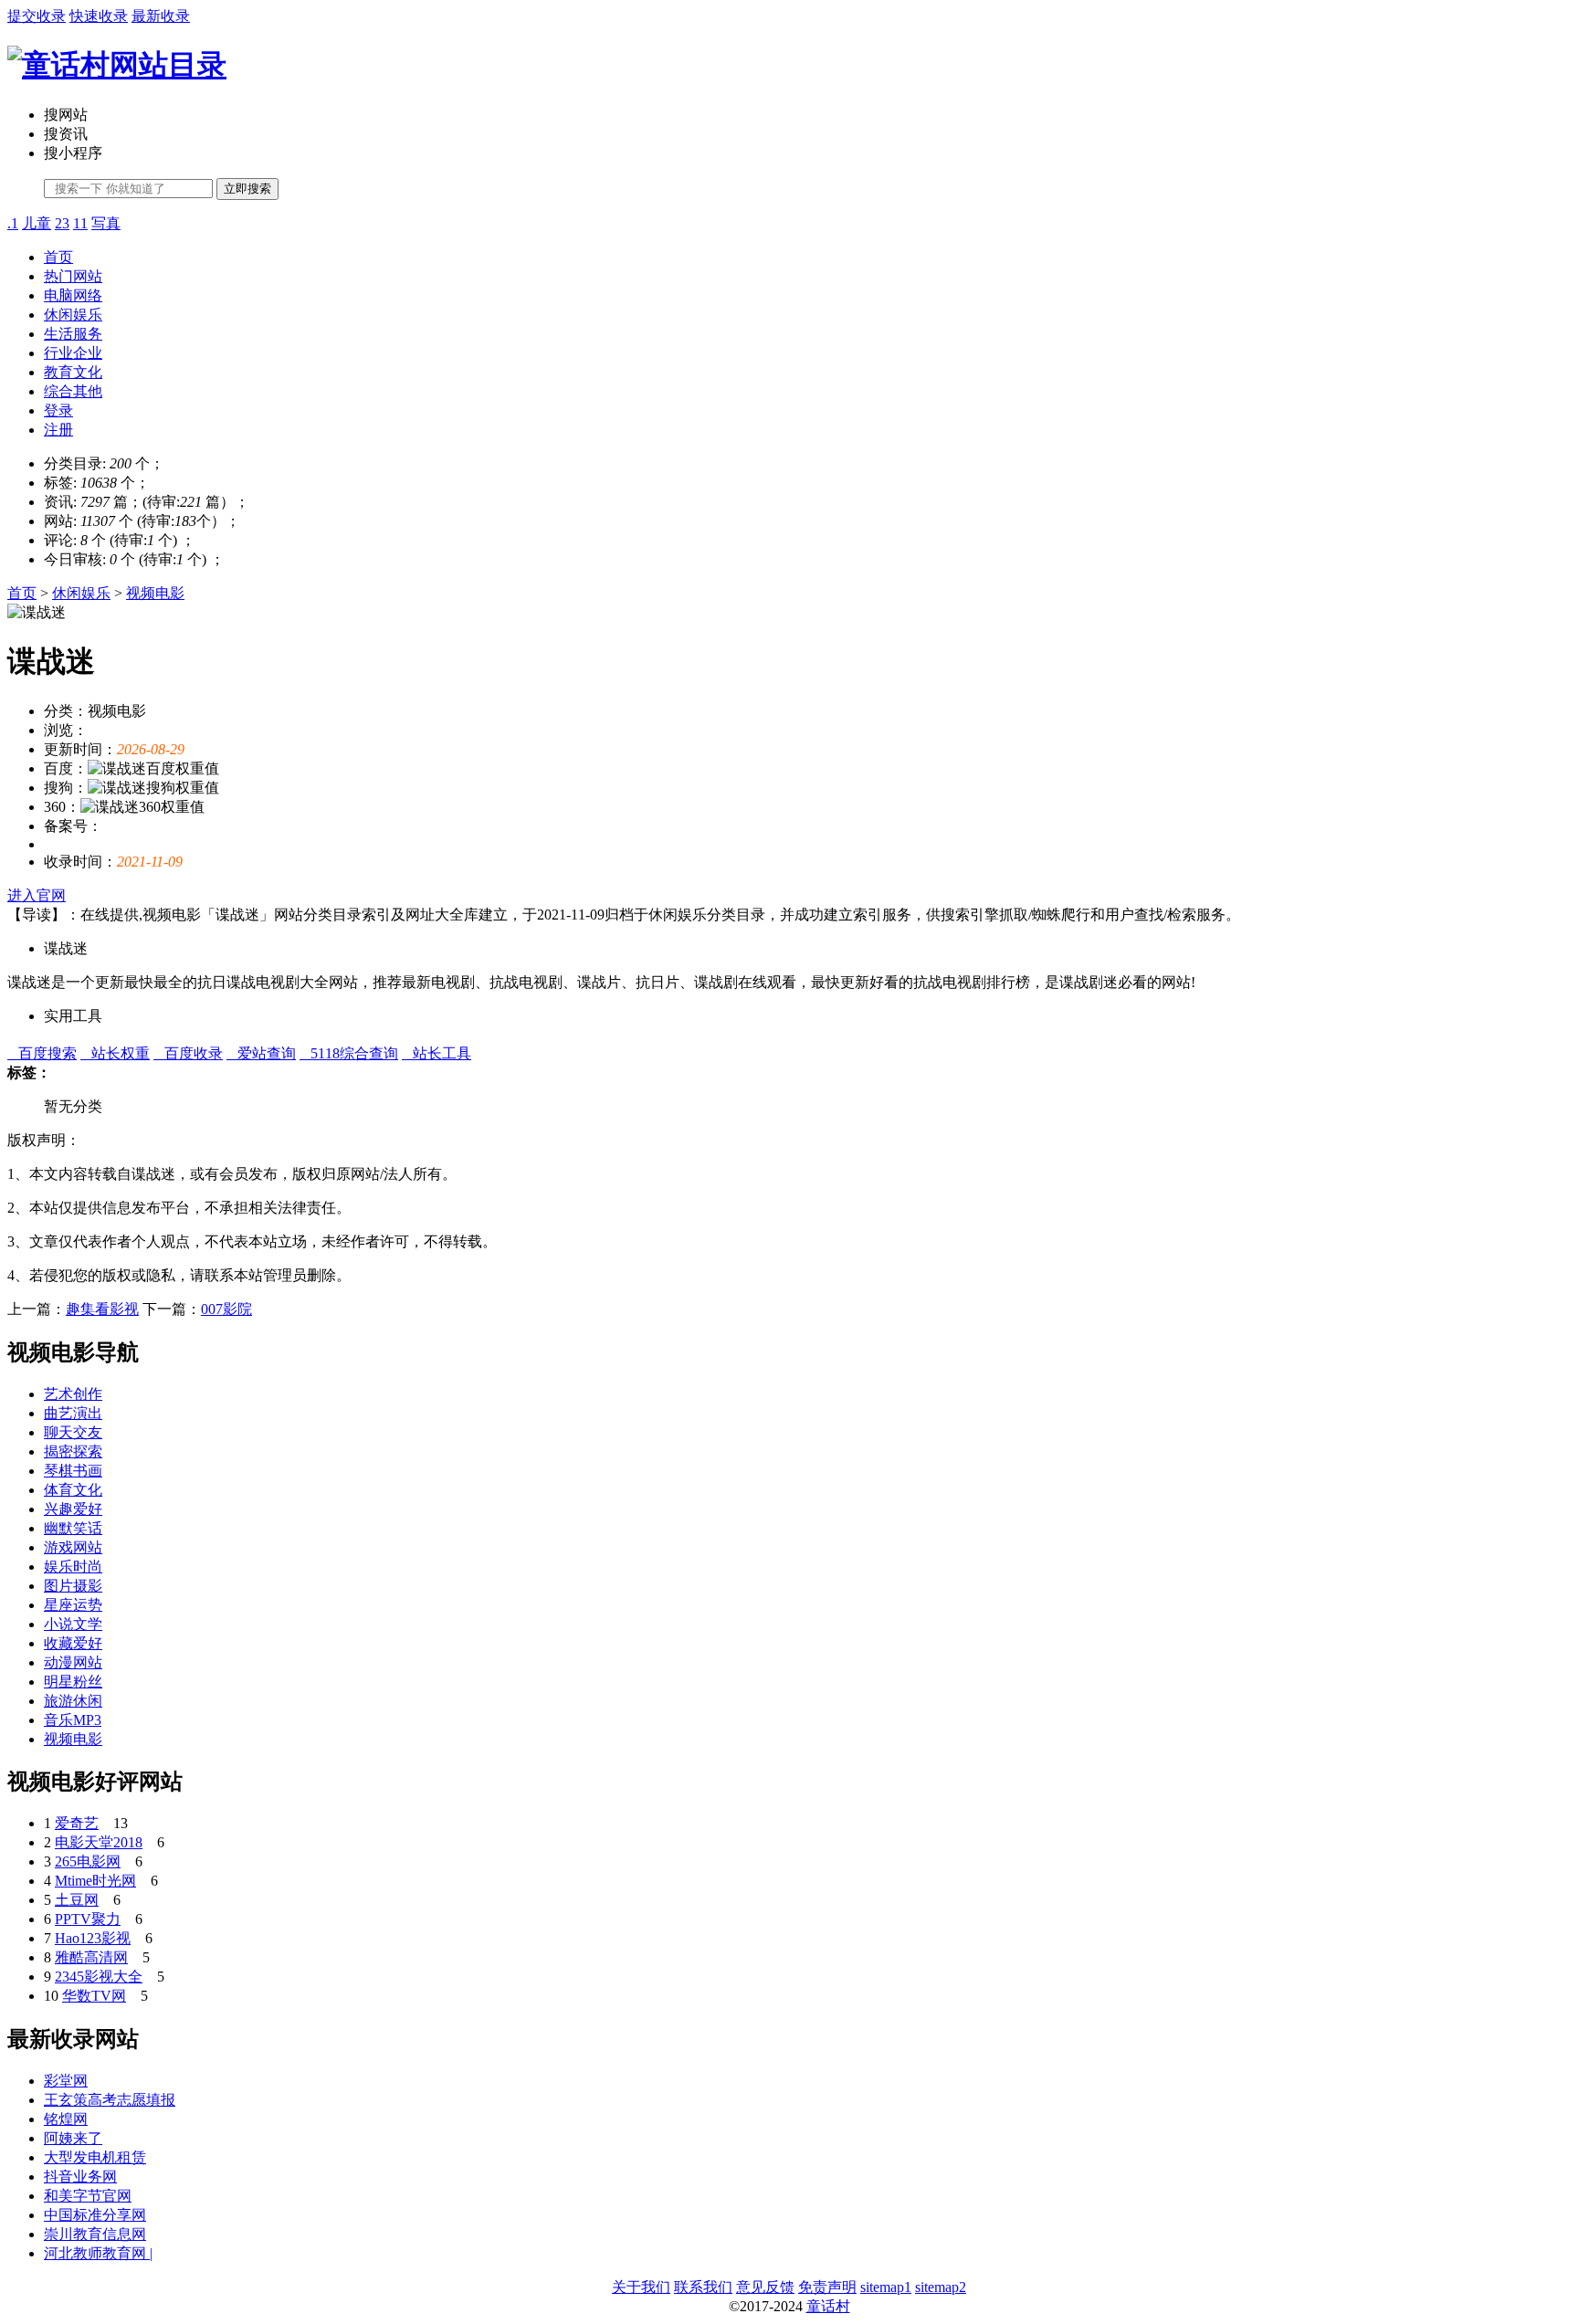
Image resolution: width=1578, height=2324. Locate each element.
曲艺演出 (73, 1413)
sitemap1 (886, 2287)
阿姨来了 (73, 2138)
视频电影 (155, 593)
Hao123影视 (93, 1938)
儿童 (37, 223)
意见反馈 (765, 2287)
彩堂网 (66, 2081)
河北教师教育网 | (98, 2253)
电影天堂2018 (99, 1842)
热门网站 (73, 276)
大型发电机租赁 (95, 2157)
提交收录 (37, 16)
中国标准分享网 (95, 2215)
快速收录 (99, 16)
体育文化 (73, 1490)
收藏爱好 (73, 1643)
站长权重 (115, 1053)
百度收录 (188, 1053)
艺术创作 (73, 1394)
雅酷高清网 (91, 1957)
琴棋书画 (73, 1471)
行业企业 (73, 353)
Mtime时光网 (95, 1881)
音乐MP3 (73, 1720)
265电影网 (88, 1861)
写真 (106, 223)
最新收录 (161, 16)
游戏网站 (73, 1547)
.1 (13, 223)
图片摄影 (73, 1586)
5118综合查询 (349, 1053)
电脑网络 (73, 295)
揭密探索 (73, 1451)
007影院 (226, 1309)
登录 (58, 410)
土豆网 (77, 1900)
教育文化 (73, 372)
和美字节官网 (88, 2196)
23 (62, 223)
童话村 (828, 2306)
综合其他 (73, 391)
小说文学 (73, 1624)
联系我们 (703, 2287)
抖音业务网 (80, 2177)
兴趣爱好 (73, 1509)
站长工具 (437, 1053)
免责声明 (827, 2287)
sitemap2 (941, 2287)
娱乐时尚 (73, 1567)
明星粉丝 (73, 1682)
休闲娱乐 (73, 315)
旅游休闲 (73, 1701)
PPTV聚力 (88, 1919)
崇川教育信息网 (95, 2234)
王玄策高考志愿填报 (110, 2100)
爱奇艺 (77, 1823)
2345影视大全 (99, 1977)
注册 (58, 430)
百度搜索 (42, 1053)
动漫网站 (73, 1662)
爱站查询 (261, 1053)
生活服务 (73, 334)
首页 (58, 257)
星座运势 (73, 1605)
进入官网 (37, 895)
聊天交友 (73, 1432)
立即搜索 (247, 189)
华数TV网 (94, 1996)
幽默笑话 (73, 1528)
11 (80, 223)
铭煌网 (66, 2119)
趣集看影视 (102, 1309)
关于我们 (641, 2287)
